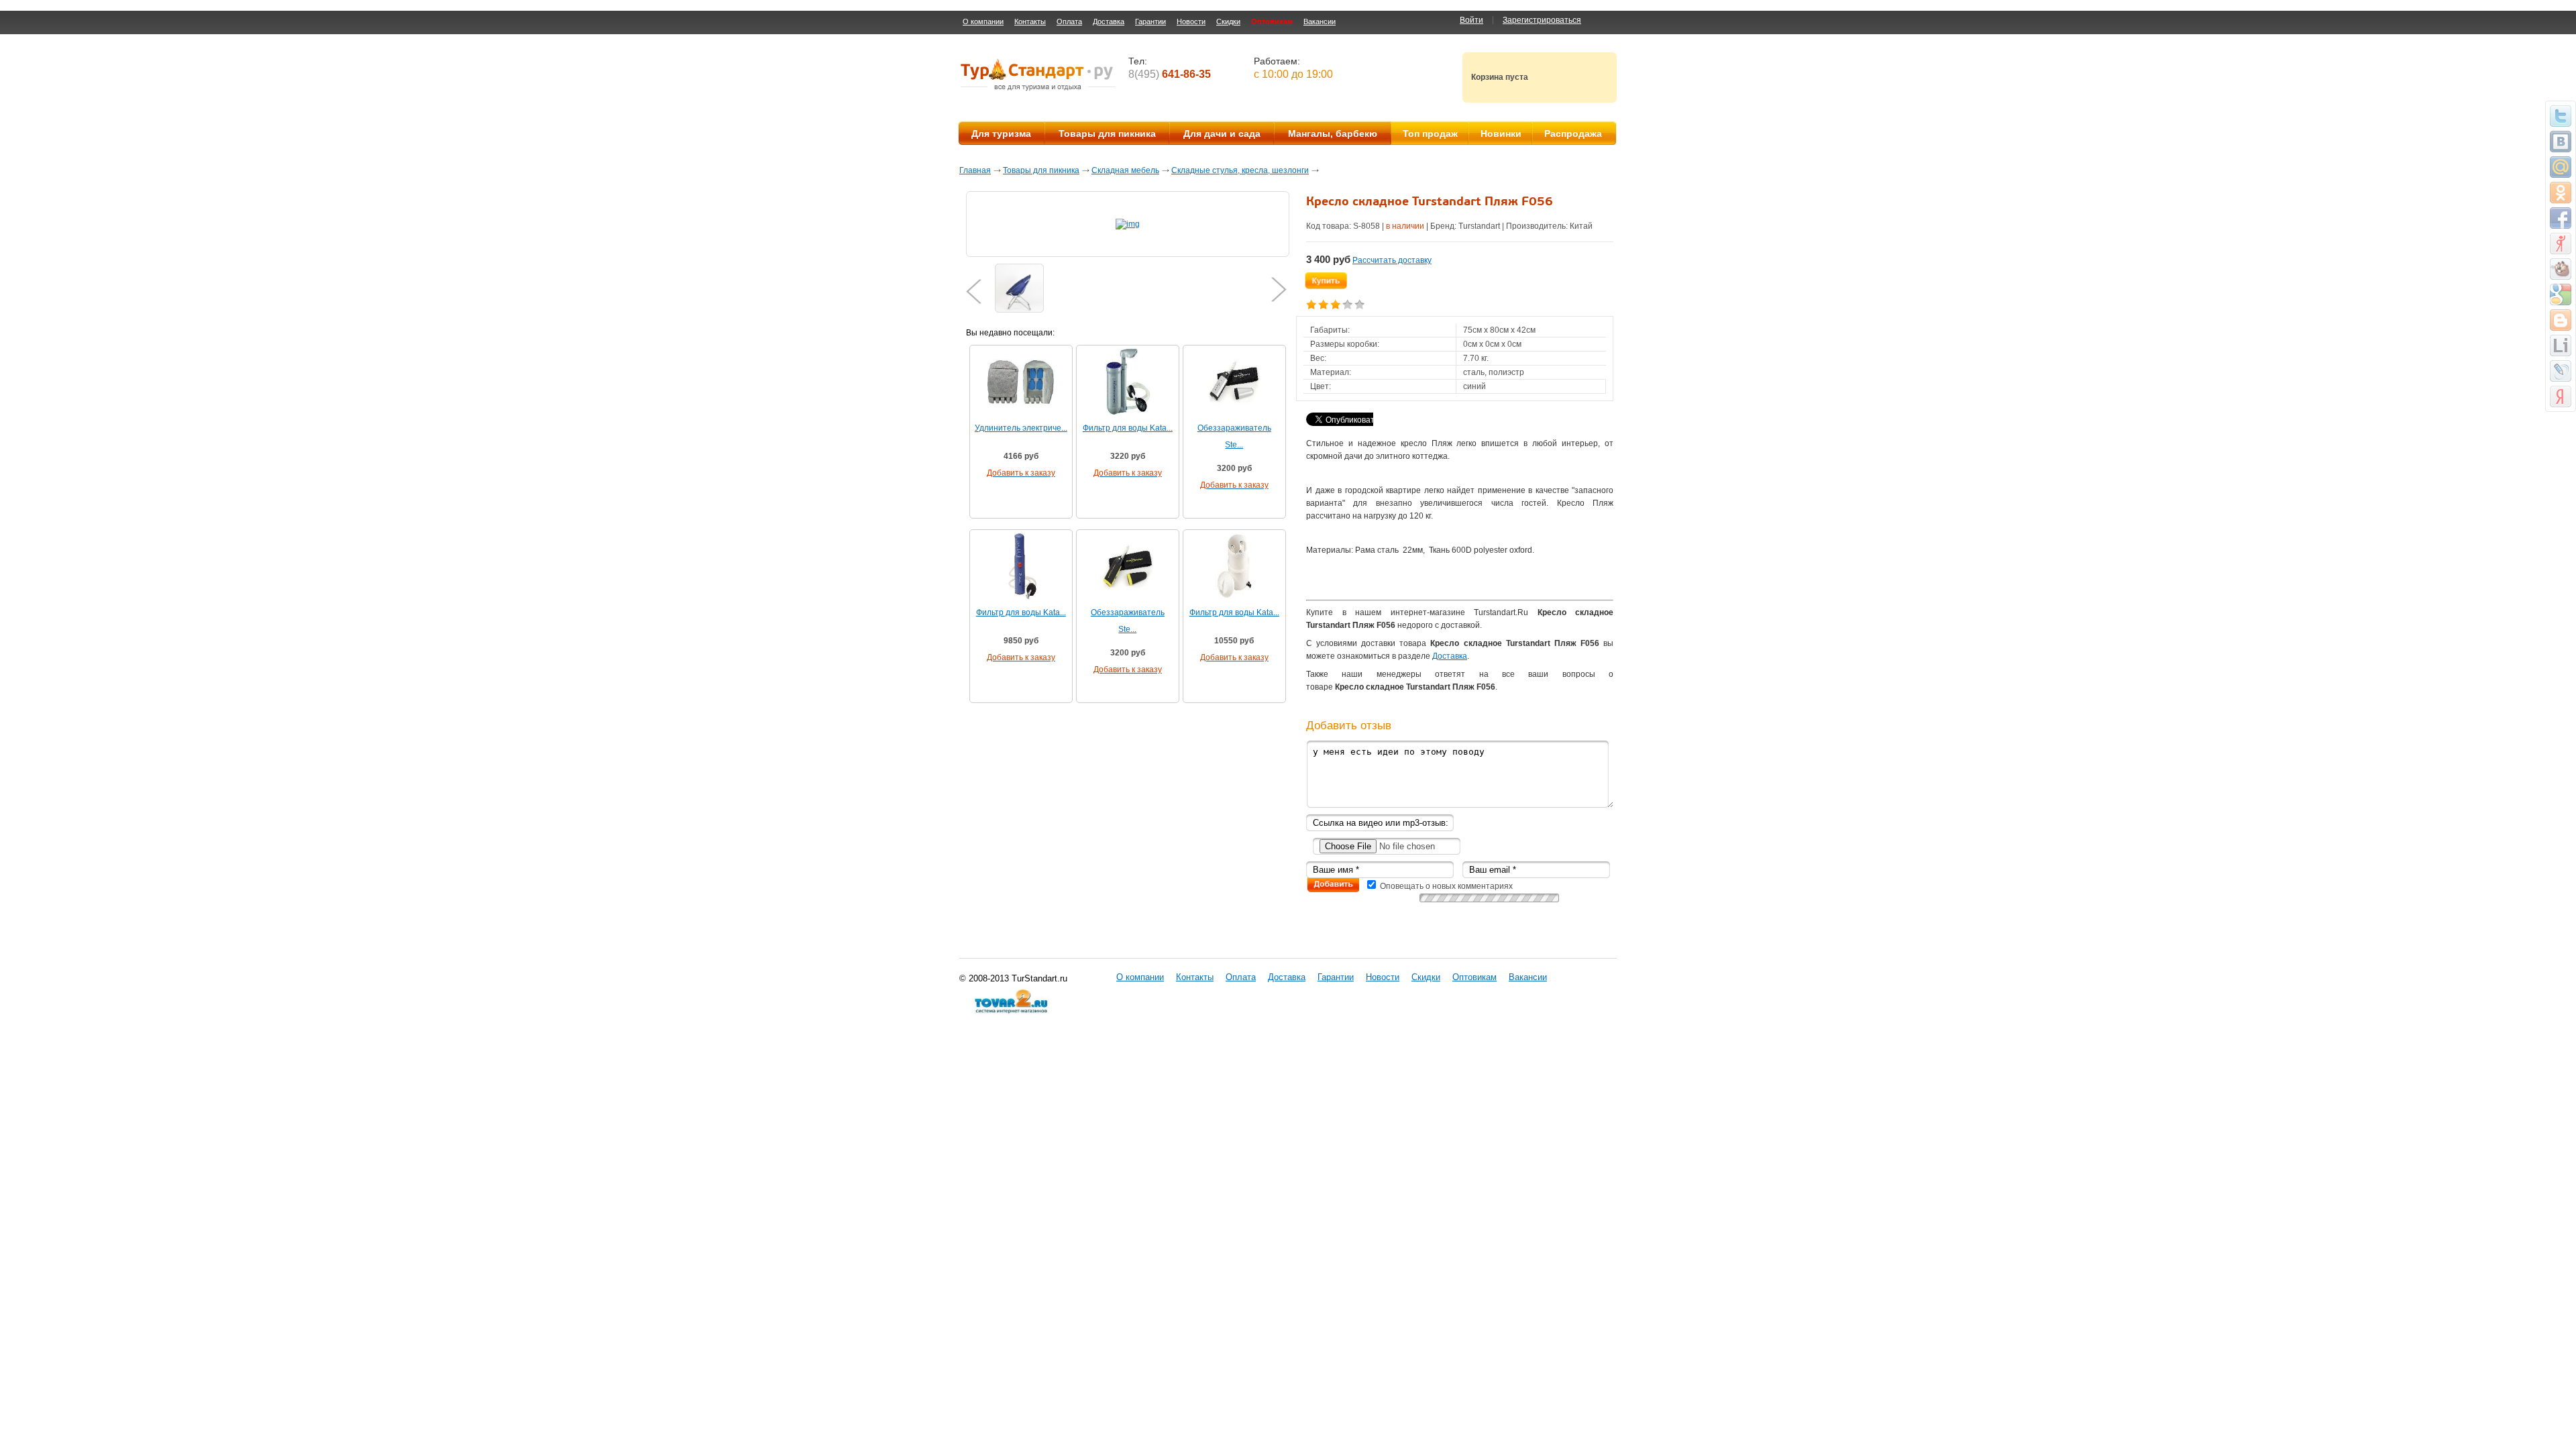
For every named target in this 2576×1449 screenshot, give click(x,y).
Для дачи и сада (1222, 133)
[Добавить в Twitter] (2561, 116)
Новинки (1501, 133)
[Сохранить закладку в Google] (2561, 294)
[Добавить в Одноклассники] (2561, 193)
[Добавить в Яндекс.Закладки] (2561, 396)
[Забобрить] (2561, 269)
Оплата (1069, 21)
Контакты (1030, 21)
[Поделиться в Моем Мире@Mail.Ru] (2561, 167)
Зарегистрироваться (1542, 20)
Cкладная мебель (1125, 170)
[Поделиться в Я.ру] (2561, 244)
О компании (983, 21)
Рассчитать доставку (1392, 260)
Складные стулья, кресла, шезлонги (1240, 170)
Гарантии (1150, 21)
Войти (1471, 20)
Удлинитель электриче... (1021, 428)
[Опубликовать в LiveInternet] (2561, 345)
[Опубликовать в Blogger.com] (2561, 320)
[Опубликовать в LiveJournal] (2561, 371)
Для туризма (1001, 133)
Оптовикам (1272, 21)
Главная (975, 170)
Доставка (1109, 21)
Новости (1191, 21)
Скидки (1228, 21)
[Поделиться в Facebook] (2561, 218)
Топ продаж (1430, 133)
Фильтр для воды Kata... (1128, 428)
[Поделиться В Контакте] (2561, 142)
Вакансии (1320, 21)
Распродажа (1573, 133)
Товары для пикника (1107, 133)
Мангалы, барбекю (1333, 133)
